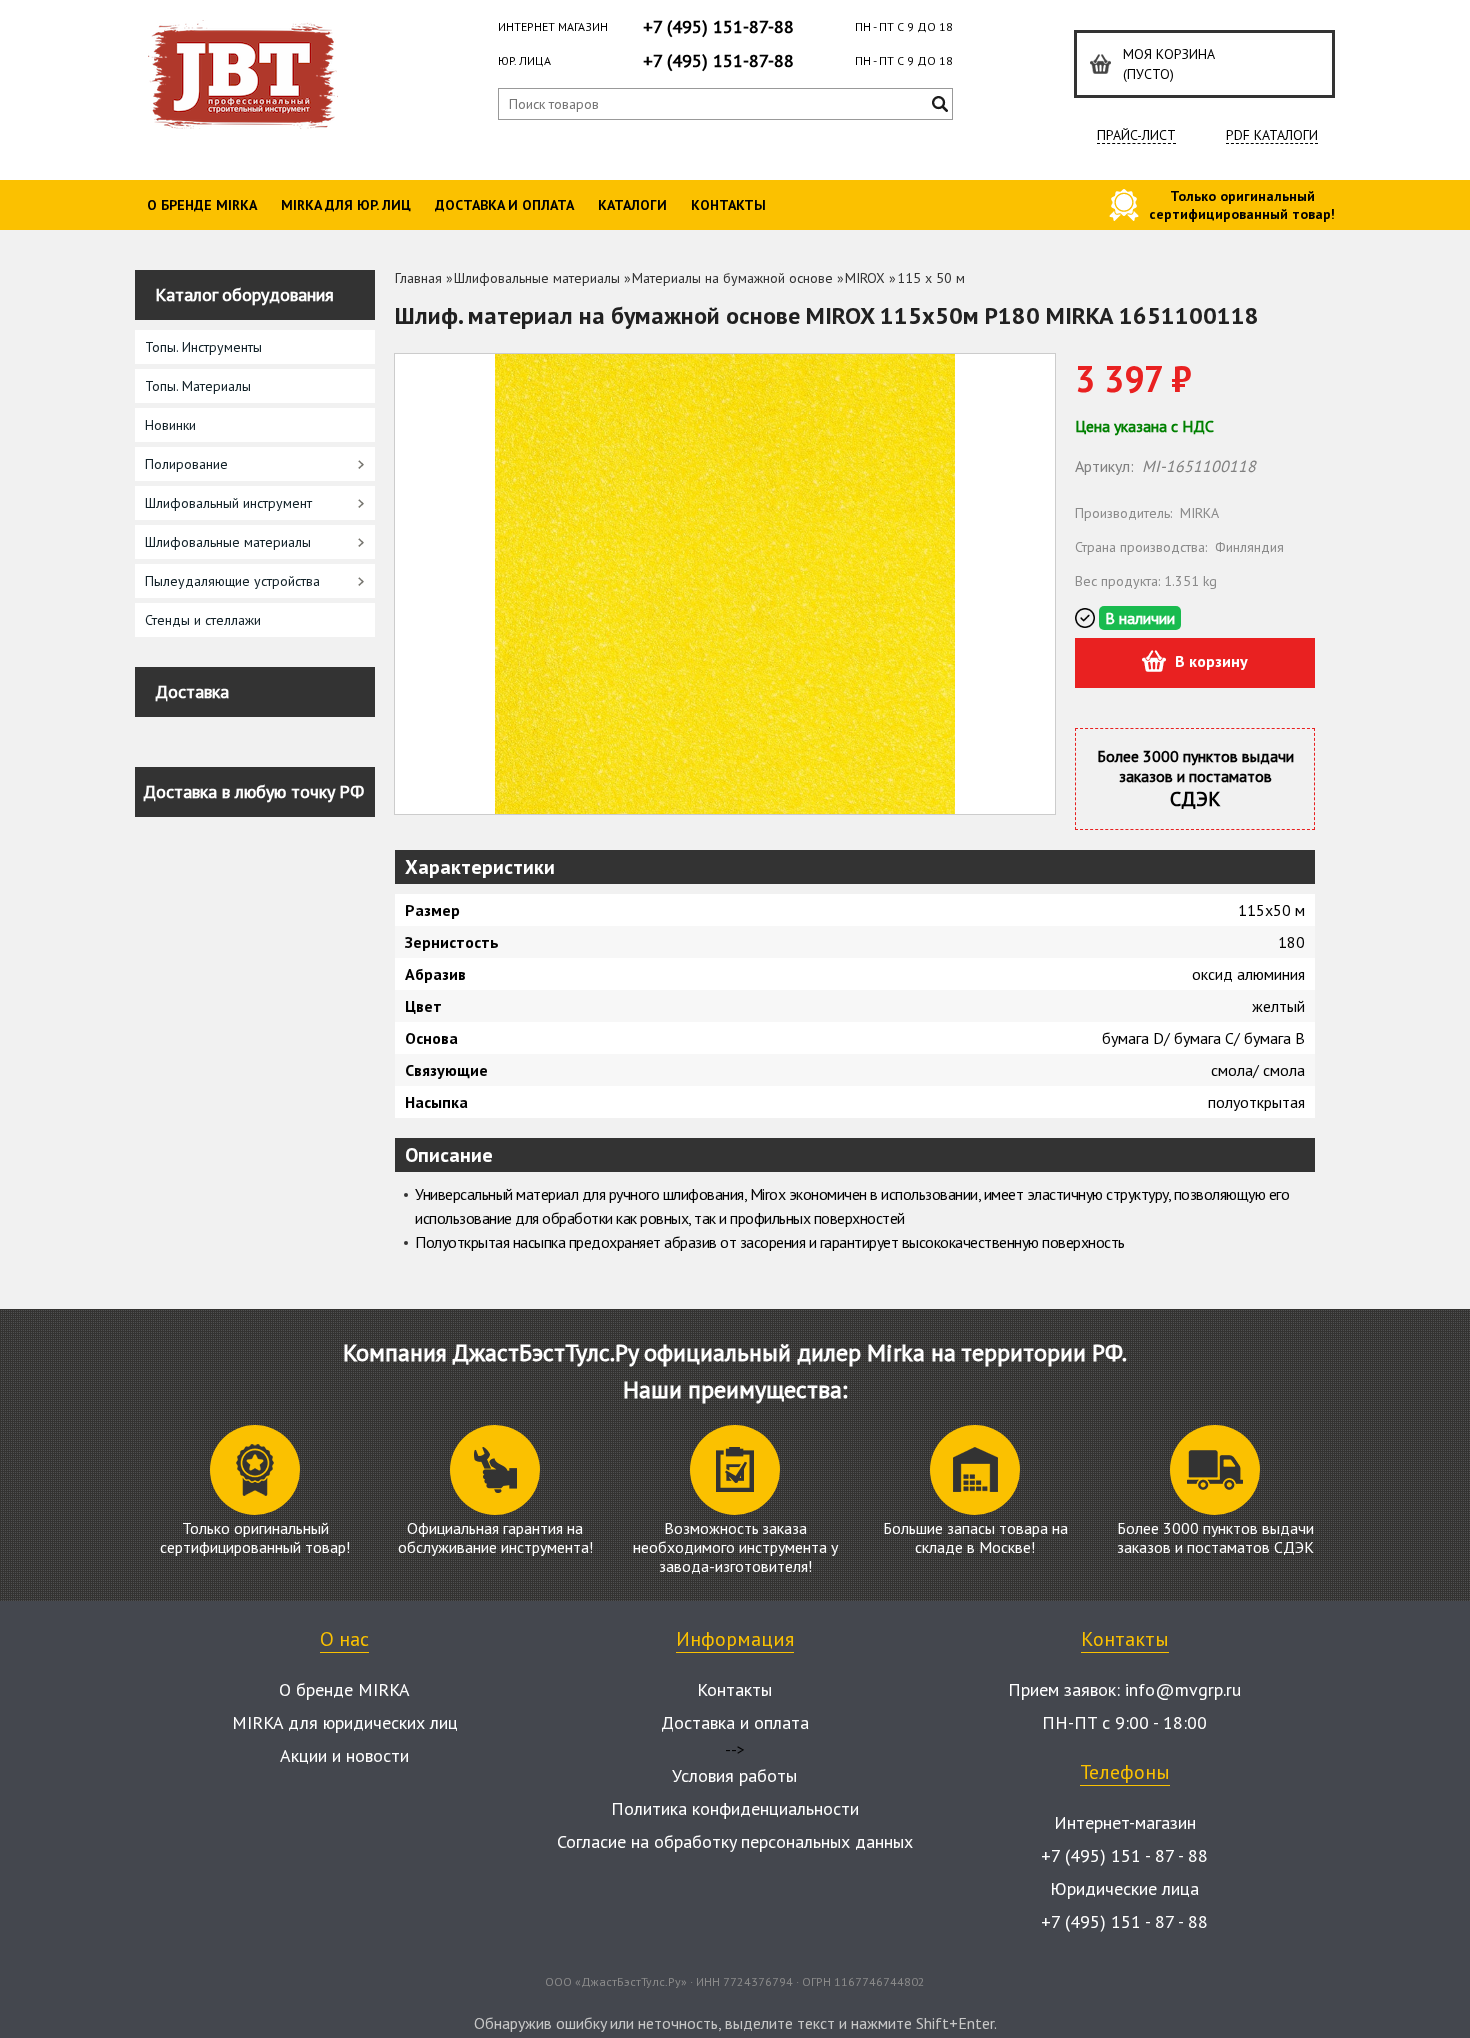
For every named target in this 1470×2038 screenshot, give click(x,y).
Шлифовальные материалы (537, 278)
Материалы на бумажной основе (732, 278)
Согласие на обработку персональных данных (735, 1841)
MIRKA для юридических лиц (345, 1722)
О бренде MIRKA (202, 205)
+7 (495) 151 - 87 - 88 (1124, 1855)
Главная (418, 278)
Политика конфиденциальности (735, 1808)
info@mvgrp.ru (1183, 1689)
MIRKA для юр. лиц (346, 205)
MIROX (865, 278)
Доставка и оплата (504, 205)
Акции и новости (344, 1755)
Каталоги (632, 205)
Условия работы (734, 1775)
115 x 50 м (931, 278)
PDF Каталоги (1272, 135)
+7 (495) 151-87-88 (718, 26)
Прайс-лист (1136, 135)
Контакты (728, 205)
